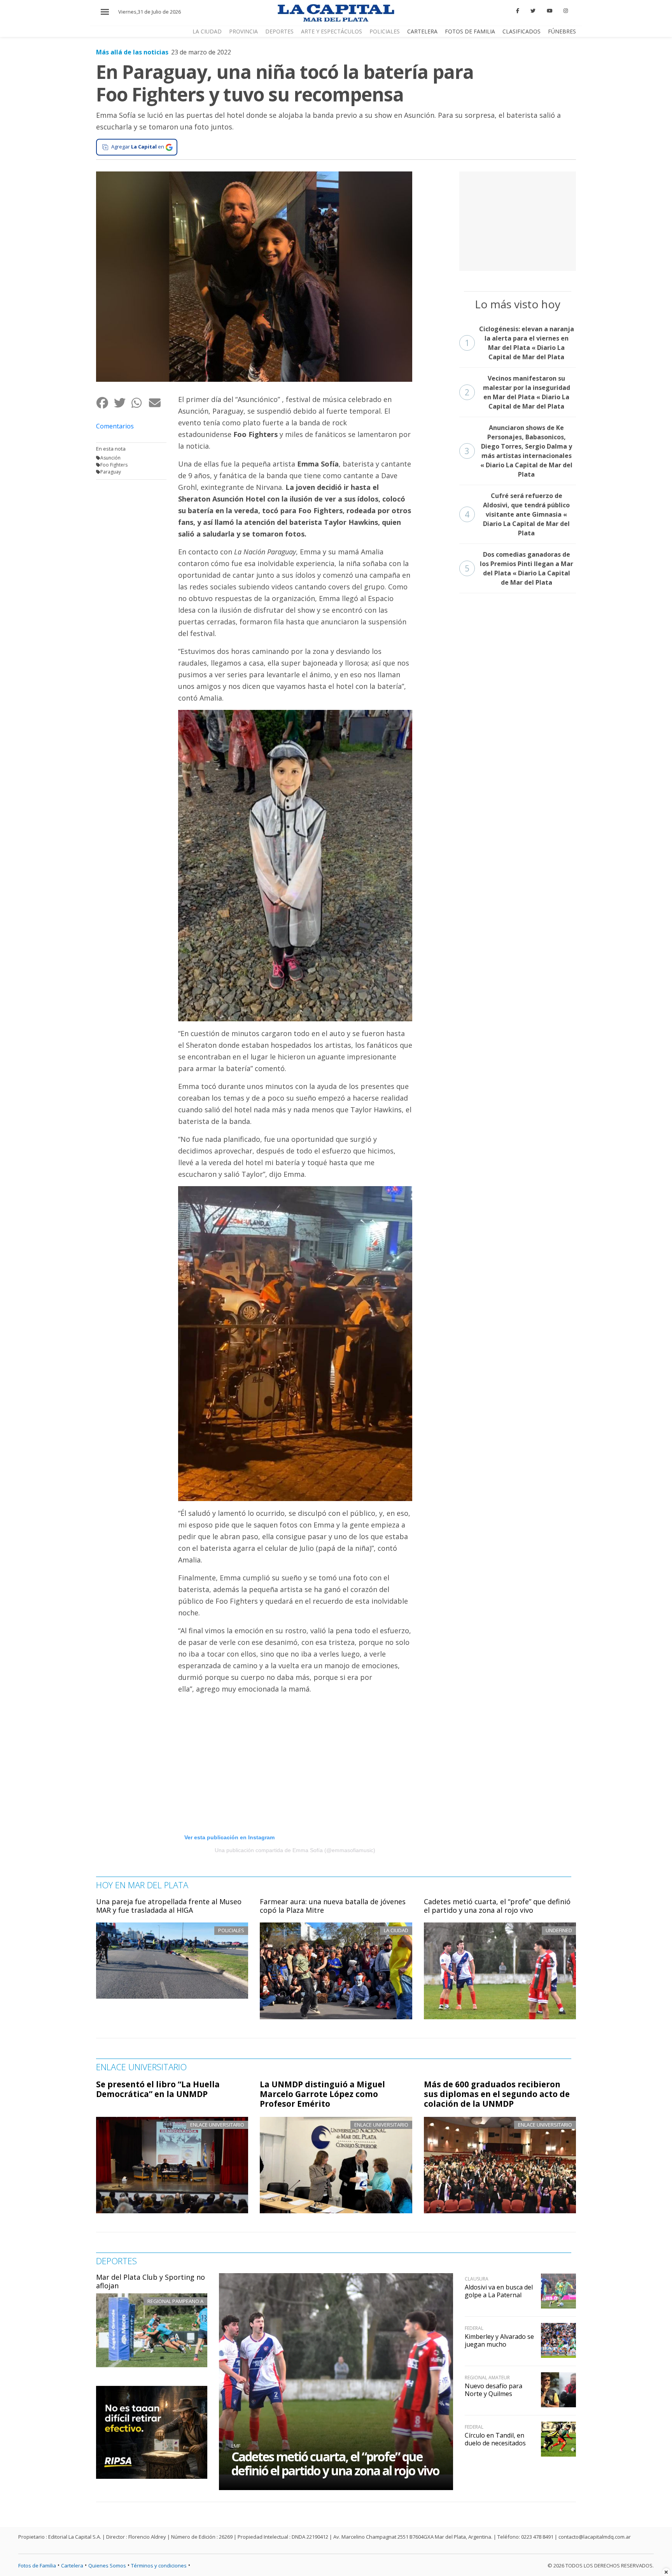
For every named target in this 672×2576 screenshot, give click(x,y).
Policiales (385, 31)
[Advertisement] (518, 220)
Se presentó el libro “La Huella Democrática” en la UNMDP (158, 2089)
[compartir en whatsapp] (140, 403)
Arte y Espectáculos (332, 31)
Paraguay (111, 472)
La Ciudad (207, 31)
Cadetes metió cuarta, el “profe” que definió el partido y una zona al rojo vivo (497, 1906)
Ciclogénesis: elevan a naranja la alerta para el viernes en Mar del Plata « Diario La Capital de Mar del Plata (519, 343)
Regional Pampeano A (175, 2301)
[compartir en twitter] (122, 403)
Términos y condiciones (159, 2566)
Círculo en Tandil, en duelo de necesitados (495, 2439)
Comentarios (115, 426)
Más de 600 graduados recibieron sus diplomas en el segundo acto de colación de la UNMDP (497, 2094)
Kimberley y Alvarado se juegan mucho (499, 2340)
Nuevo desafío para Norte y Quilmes (493, 2390)
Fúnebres (562, 31)
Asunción (110, 458)
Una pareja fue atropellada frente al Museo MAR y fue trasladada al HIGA (169, 1906)
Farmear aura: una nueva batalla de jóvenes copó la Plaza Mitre (333, 1906)
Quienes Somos (107, 2566)
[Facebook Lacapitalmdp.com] (518, 11)
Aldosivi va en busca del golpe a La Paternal (499, 2291)
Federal (474, 2328)
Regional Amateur (487, 2378)
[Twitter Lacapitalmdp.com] (533, 11)
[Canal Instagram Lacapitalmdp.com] (566, 11)
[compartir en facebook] (105, 403)
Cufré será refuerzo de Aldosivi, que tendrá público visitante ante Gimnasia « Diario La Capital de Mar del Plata (517, 514)
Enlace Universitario (217, 2125)
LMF (236, 2446)
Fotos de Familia (470, 31)
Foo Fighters (114, 465)
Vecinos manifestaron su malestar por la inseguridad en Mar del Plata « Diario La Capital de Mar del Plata (517, 392)
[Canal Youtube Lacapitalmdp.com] (549, 11)
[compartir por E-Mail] (157, 403)
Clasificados (521, 31)
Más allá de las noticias (132, 52)
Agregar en (138, 147)
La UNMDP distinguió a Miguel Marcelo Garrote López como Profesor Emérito (322, 2094)
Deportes (279, 31)
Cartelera (422, 31)
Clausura (477, 2279)
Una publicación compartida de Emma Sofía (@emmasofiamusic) (295, 1850)
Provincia (243, 31)
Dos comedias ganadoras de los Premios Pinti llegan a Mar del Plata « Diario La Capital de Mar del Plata (519, 568)
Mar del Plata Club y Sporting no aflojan (150, 2281)
